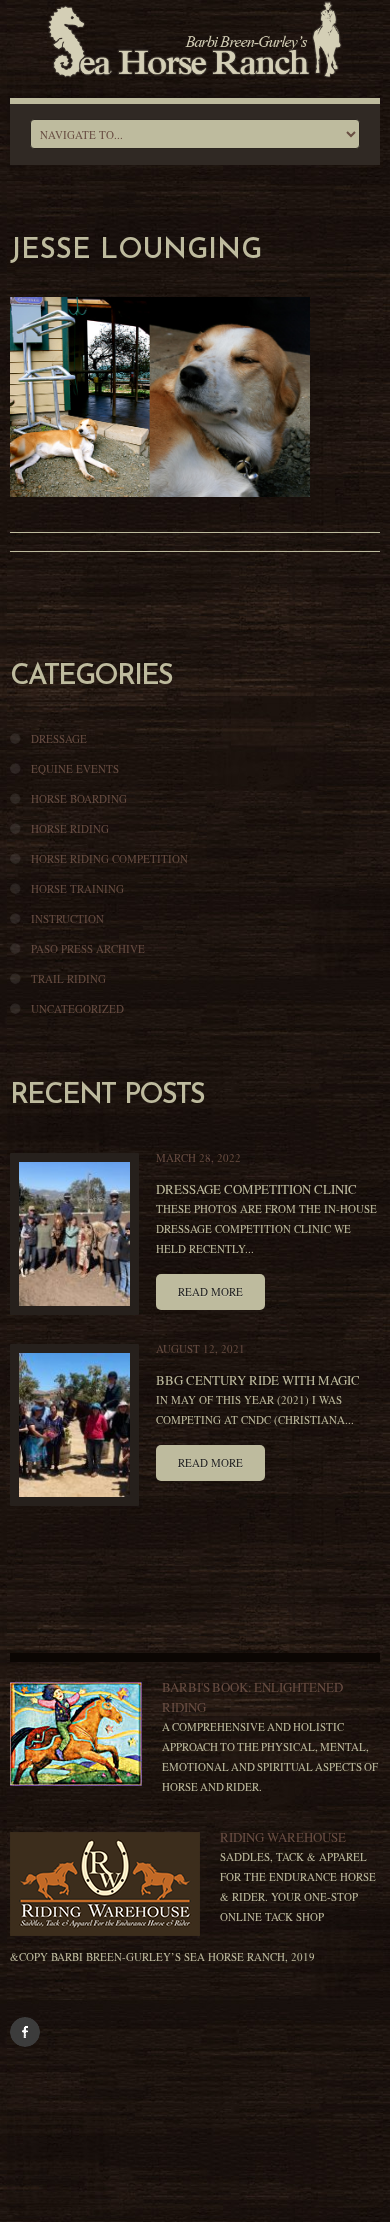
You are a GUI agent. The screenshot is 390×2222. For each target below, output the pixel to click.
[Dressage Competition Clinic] (74, 1234)
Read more (210, 1291)
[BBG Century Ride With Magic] (74, 1425)
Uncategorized (77, 1008)
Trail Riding (68, 978)
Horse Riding (70, 828)
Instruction (67, 918)
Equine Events (75, 768)
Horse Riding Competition (109, 858)
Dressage (59, 738)
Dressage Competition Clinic (256, 1189)
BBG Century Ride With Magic (258, 1380)
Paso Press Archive (88, 948)
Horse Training (77, 888)
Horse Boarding (79, 798)
